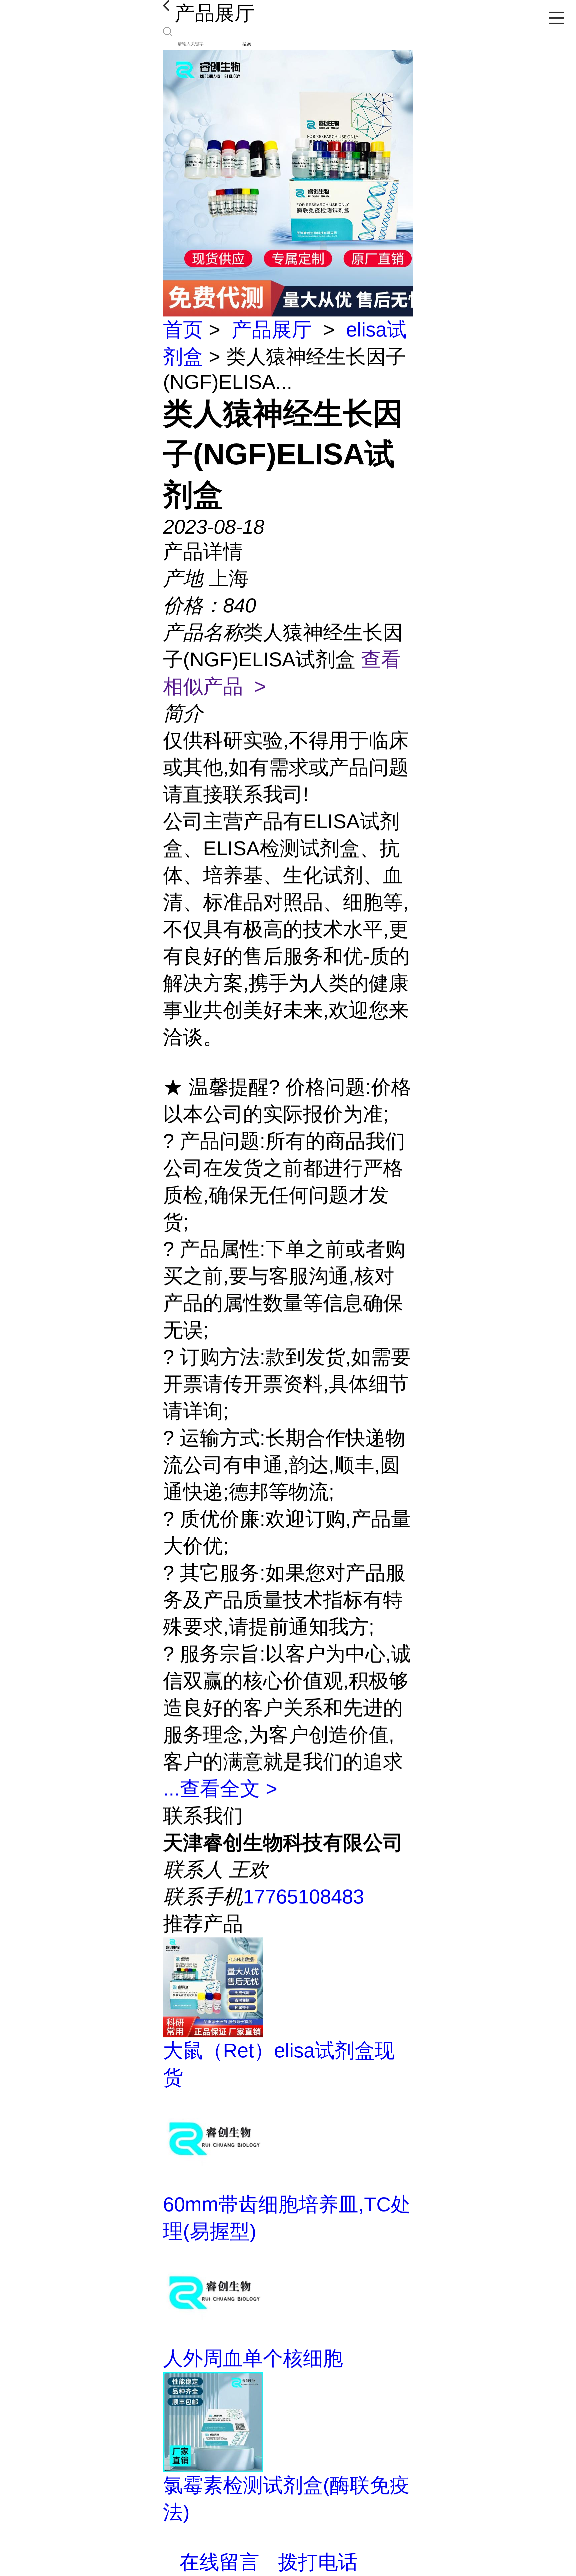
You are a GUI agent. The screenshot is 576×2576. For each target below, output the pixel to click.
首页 (183, 330)
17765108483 (303, 1897)
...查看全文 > (220, 1789)
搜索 (247, 44)
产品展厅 (272, 330)
